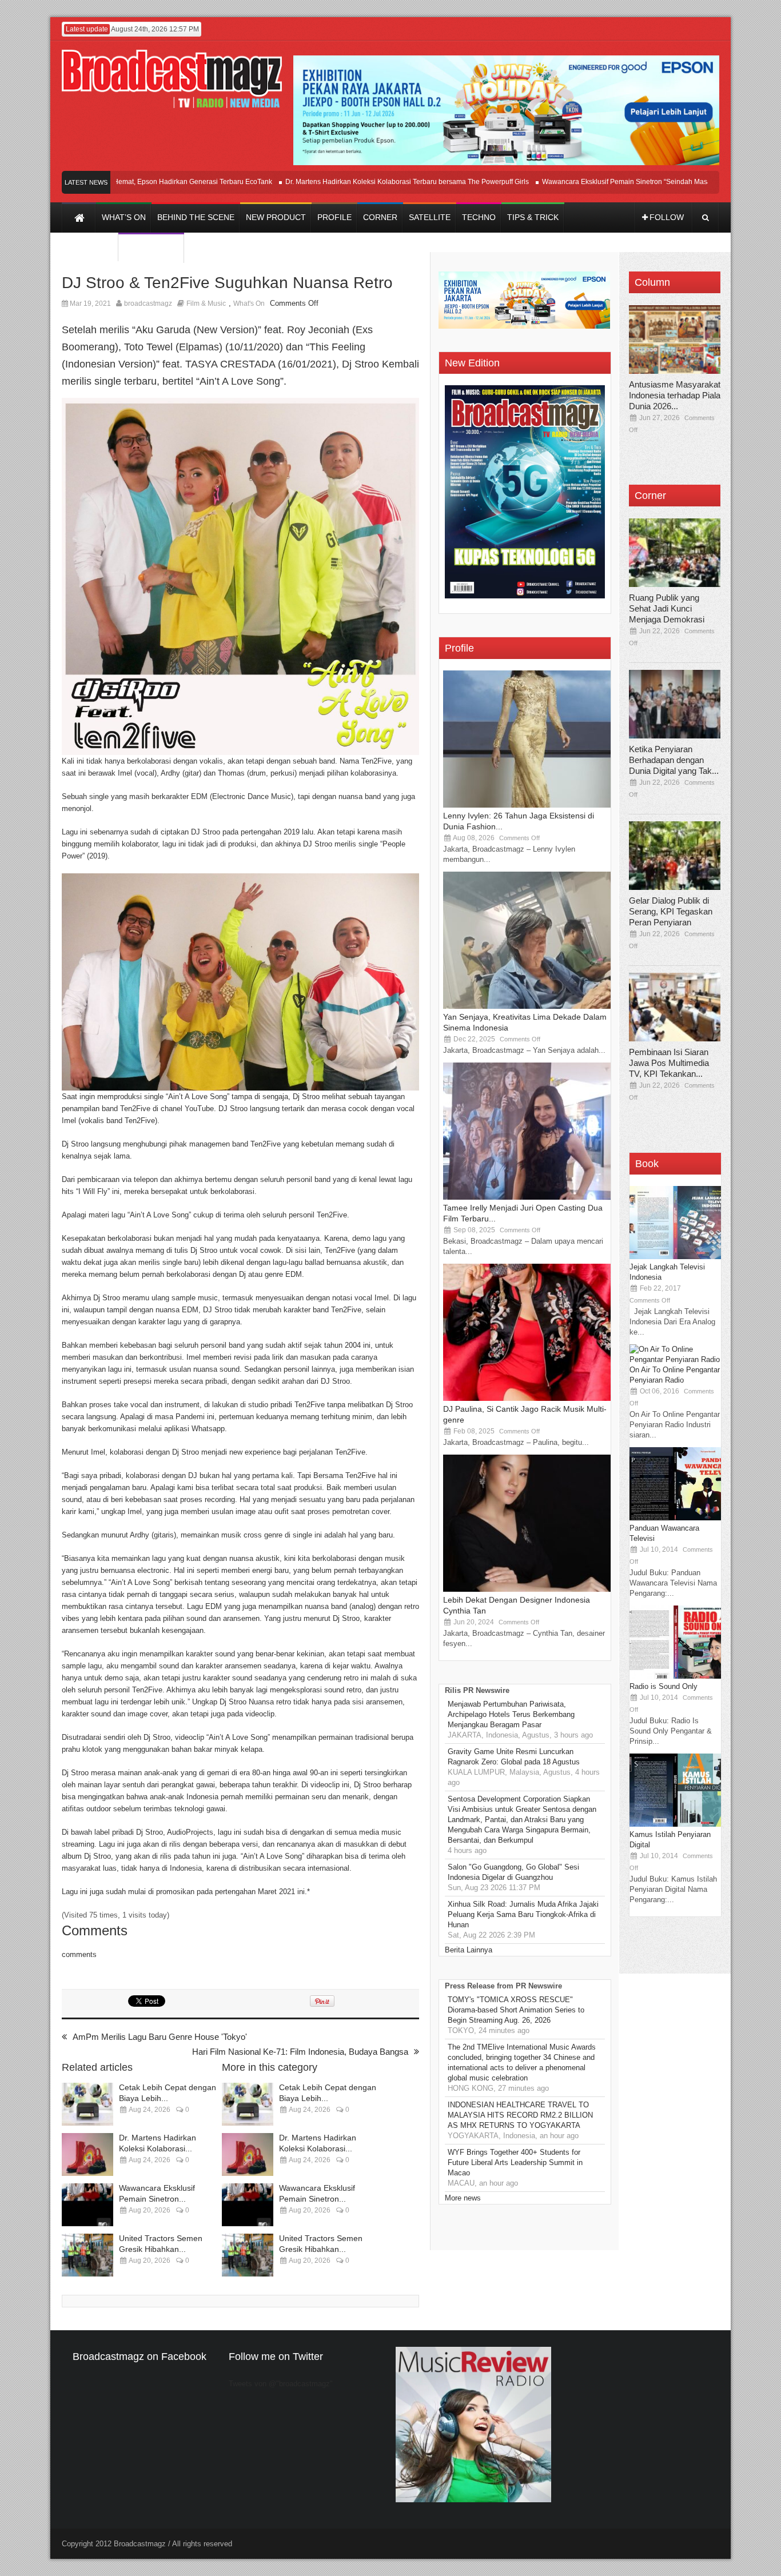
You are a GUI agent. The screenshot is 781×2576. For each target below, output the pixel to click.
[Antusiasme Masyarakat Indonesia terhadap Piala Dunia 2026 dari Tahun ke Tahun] (675, 340)
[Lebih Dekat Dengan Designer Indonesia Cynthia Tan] (529, 1589)
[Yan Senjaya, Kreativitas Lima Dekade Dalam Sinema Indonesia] (529, 1006)
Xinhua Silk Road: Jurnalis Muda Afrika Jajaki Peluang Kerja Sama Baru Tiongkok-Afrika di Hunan (523, 1914)
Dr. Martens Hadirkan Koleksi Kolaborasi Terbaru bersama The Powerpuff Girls (361, 182)
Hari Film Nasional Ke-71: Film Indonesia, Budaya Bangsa (300, 2052)
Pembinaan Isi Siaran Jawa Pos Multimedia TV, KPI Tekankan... (669, 1063)
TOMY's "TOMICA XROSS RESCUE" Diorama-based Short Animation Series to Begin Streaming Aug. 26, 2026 (516, 2010)
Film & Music (206, 303)
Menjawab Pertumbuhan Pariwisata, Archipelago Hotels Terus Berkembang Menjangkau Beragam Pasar (511, 1714)
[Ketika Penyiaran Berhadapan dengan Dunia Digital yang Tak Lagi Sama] (675, 704)
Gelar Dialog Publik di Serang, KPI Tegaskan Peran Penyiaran (671, 911)
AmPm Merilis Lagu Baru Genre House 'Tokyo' (160, 2037)
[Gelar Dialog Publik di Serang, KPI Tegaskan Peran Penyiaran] (675, 856)
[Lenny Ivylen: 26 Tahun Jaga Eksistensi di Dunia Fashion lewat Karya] (529, 805)
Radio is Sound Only (664, 1686)
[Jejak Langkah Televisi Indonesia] (675, 1257)
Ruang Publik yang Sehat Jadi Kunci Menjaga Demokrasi (667, 608)
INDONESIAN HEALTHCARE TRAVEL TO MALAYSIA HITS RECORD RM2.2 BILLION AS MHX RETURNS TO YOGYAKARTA (520, 2115)
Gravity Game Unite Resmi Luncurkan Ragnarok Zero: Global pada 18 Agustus (514, 1757)
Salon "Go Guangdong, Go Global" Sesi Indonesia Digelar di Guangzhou (513, 1872)
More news (463, 2198)
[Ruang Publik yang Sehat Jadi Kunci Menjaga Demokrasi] (675, 553)
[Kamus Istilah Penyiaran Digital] (675, 1824)
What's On (249, 303)
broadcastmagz (148, 303)
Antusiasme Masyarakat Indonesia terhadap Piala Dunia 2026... (675, 395)
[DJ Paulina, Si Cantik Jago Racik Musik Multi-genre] (529, 1398)
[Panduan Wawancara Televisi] (675, 1518)
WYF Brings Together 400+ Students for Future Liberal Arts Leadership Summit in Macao (515, 2162)
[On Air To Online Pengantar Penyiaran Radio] (675, 1359)
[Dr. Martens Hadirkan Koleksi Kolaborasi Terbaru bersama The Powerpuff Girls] (87, 2154)
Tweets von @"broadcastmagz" (281, 2384)
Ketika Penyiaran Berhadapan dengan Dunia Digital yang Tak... (674, 760)
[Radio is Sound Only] (675, 1676)
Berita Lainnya (469, 1950)
